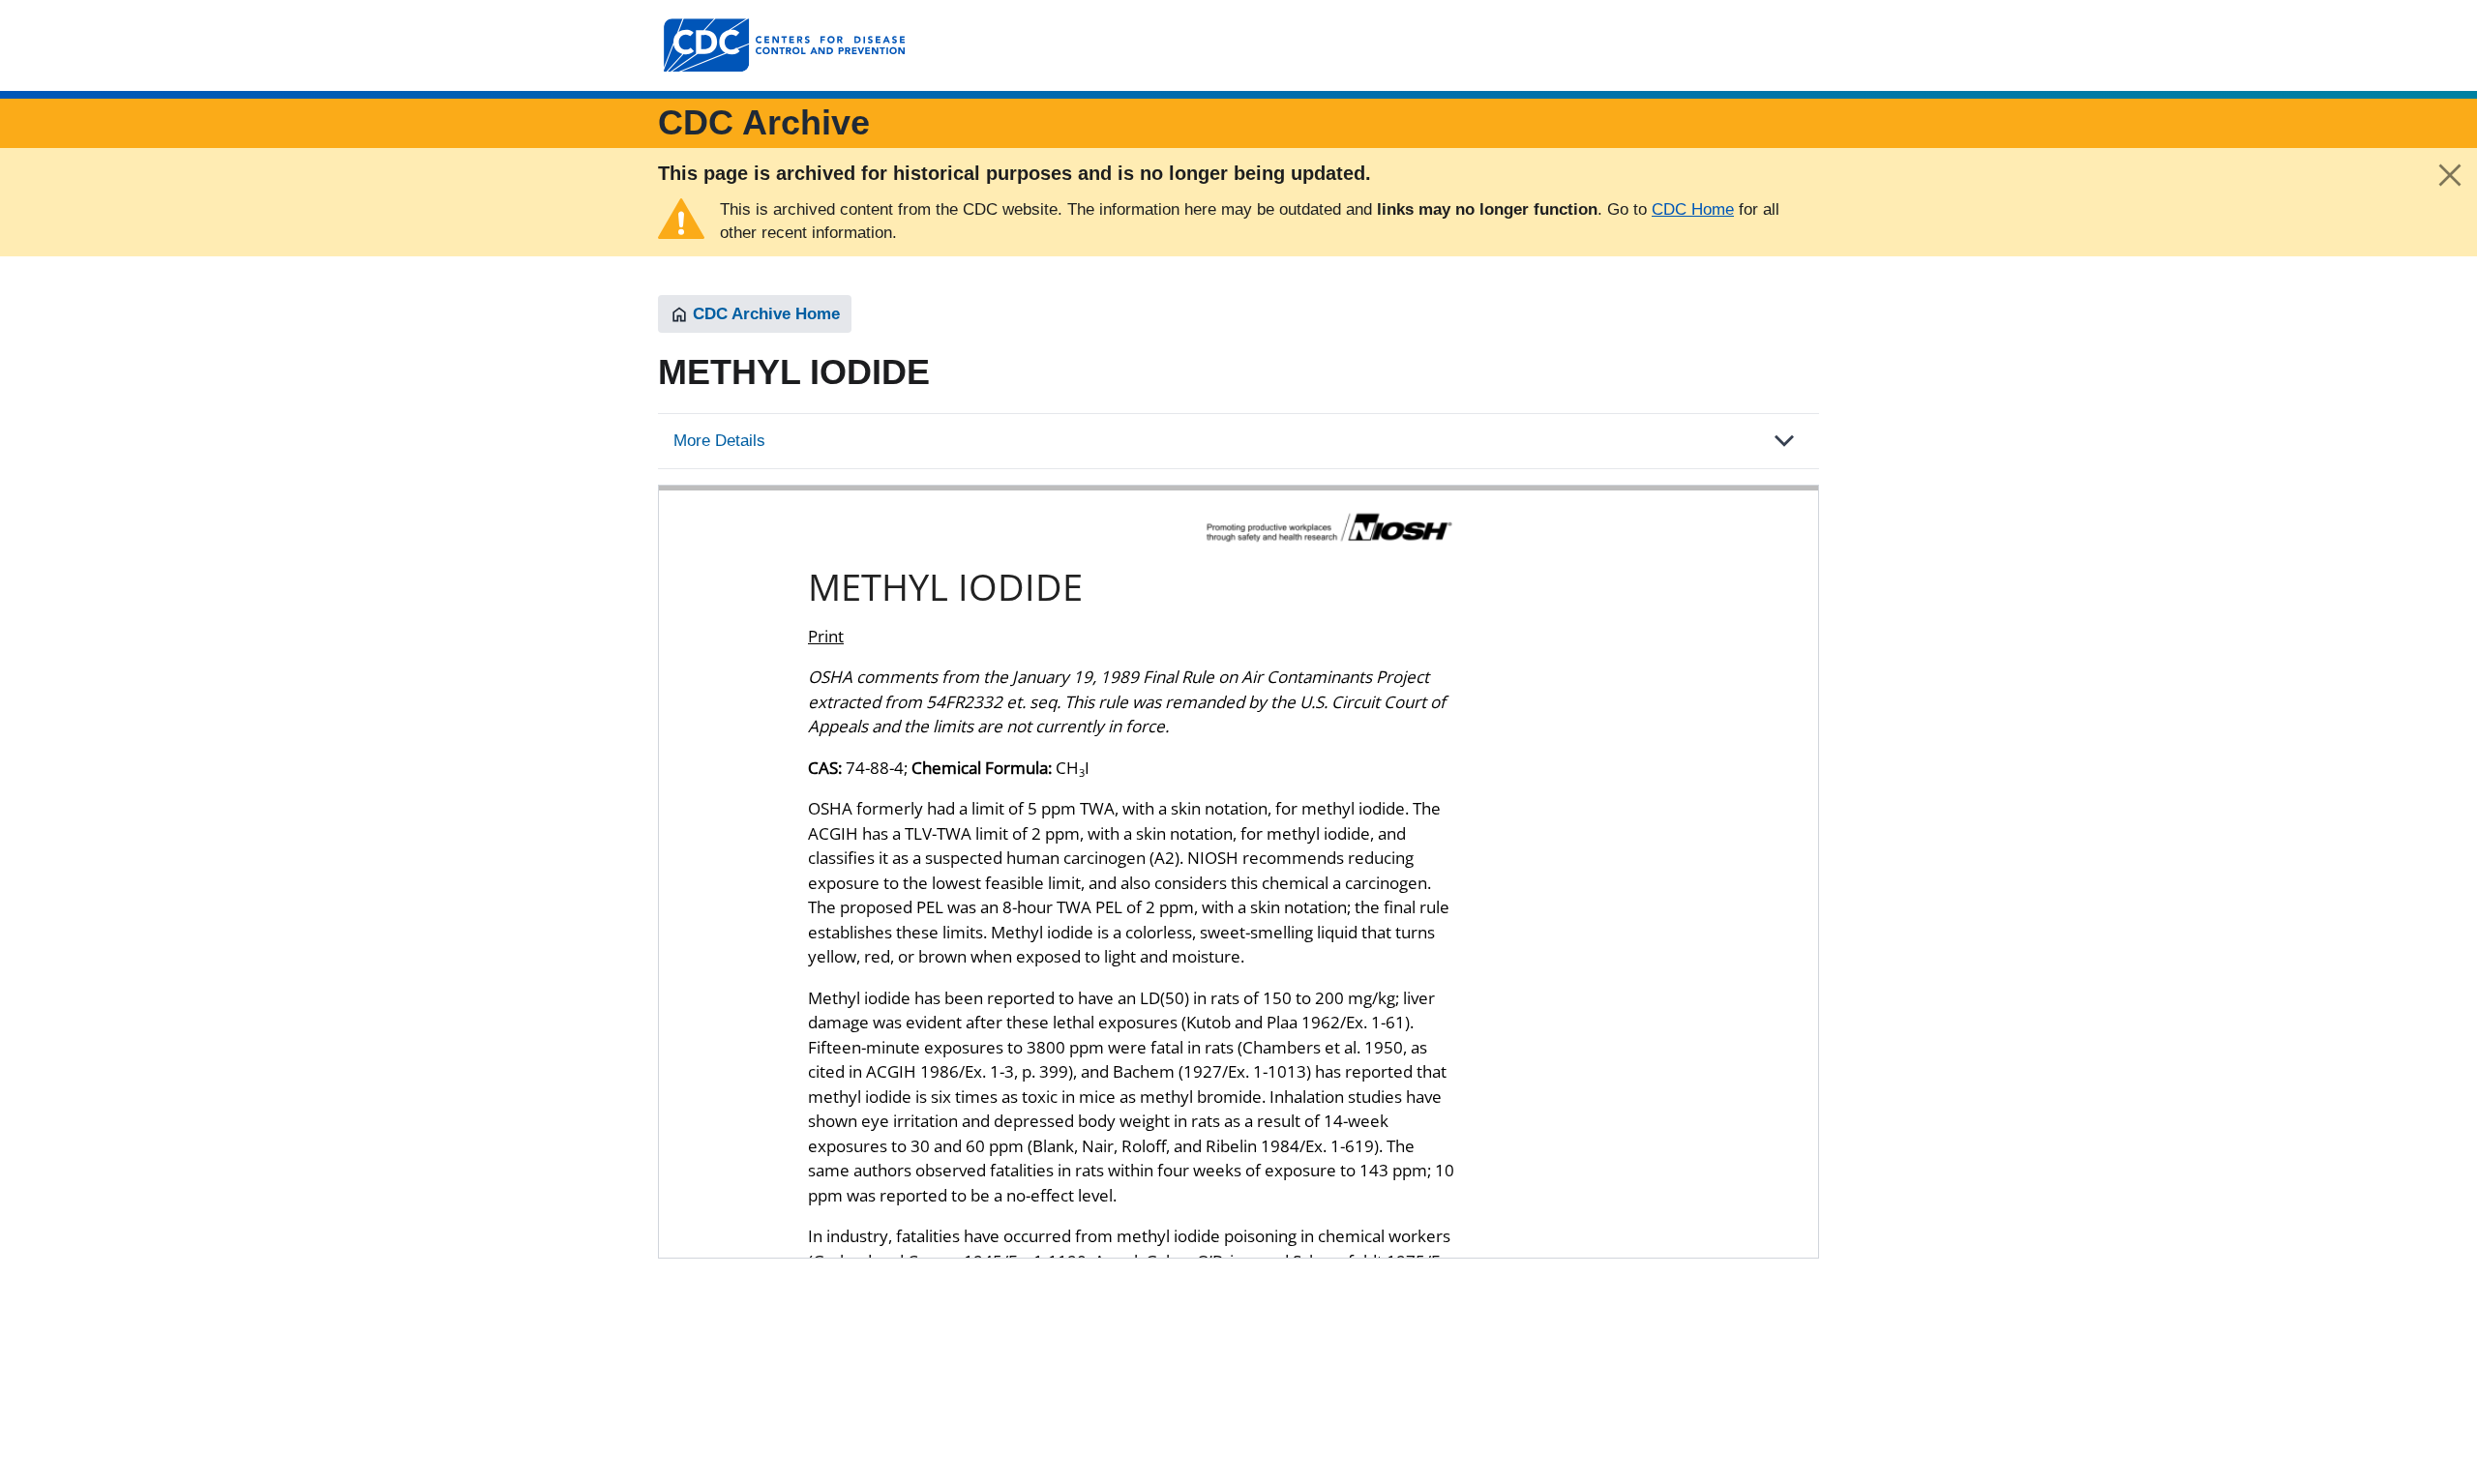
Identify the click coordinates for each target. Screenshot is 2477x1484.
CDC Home (1693, 209)
